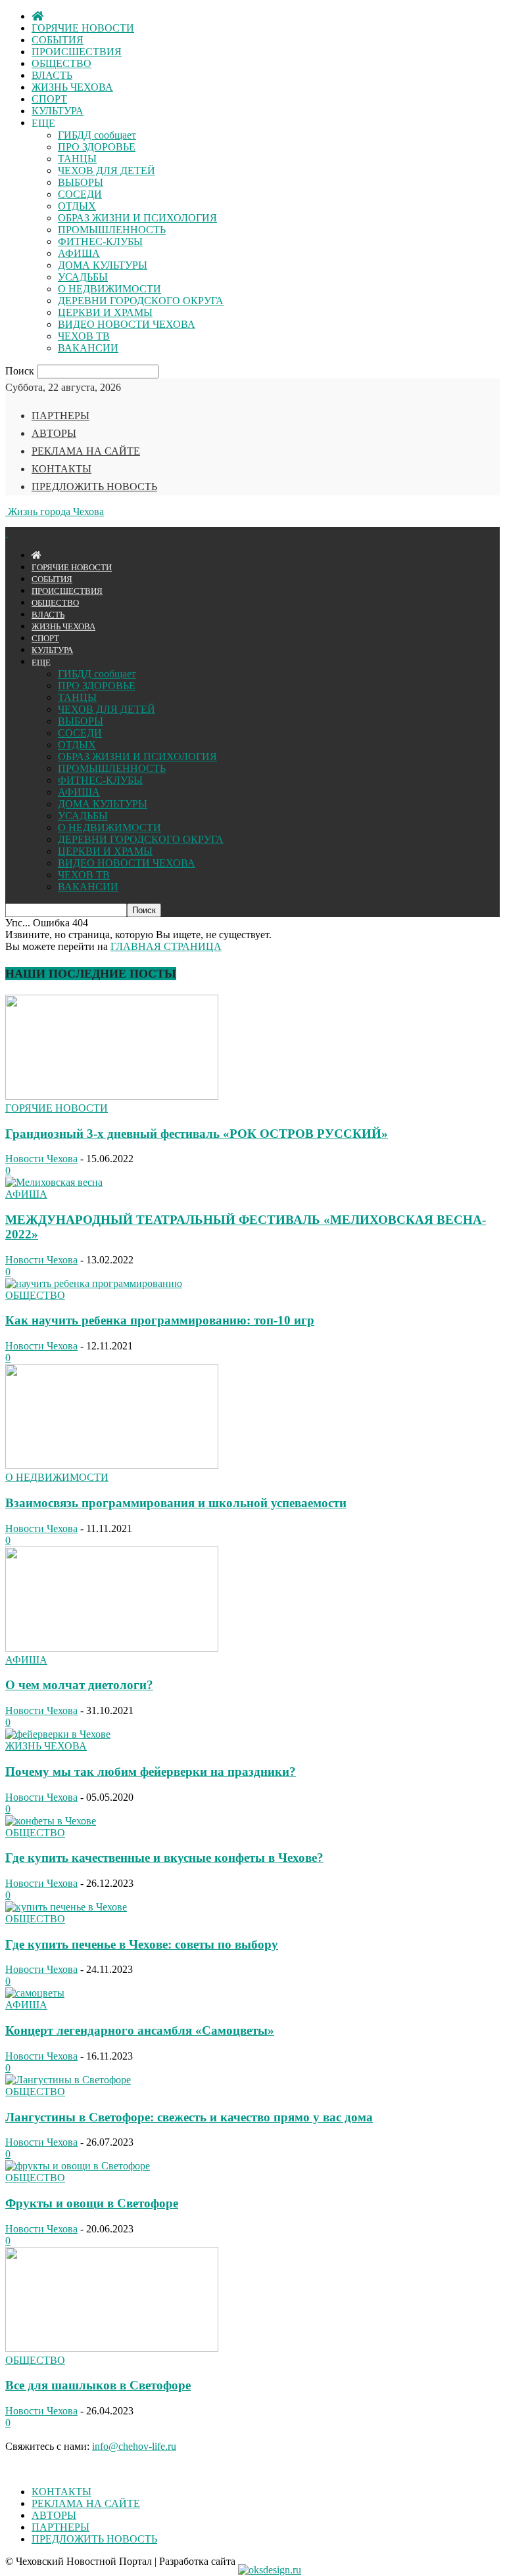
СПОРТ (49, 99)
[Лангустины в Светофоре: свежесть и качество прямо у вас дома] (68, 2080)
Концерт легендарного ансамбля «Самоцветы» (140, 2030)
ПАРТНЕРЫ (60, 416)
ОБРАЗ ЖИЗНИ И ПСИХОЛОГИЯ (137, 218)
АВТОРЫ (54, 433)
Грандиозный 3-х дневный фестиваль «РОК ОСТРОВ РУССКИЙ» (197, 1134)
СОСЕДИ (80, 194)
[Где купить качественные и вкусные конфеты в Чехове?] (51, 1821)
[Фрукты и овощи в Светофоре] (78, 2166)
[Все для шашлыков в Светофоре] (112, 2348)
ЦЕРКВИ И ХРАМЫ (105, 312)
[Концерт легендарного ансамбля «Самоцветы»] (35, 1993)
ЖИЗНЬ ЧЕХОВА (72, 87)
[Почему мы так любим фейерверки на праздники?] (58, 1734)
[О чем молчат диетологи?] (112, 1648)
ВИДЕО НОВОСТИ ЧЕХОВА (127, 324)
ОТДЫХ (77, 206)
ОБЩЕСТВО (61, 63)
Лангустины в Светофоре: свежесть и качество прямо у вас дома (189, 2117)
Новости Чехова (41, 1159)
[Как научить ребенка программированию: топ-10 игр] (94, 1283)
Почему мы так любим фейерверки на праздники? (151, 1772)
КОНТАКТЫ (61, 469)
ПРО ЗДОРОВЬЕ (97, 147)
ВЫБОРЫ (81, 182)
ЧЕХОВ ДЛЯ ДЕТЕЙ (107, 170)
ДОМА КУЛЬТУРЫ (103, 265)
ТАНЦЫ (77, 159)
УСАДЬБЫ (83, 277)
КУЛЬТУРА (58, 111)
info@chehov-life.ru (134, 2446)
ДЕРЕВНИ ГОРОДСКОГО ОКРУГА (141, 301)
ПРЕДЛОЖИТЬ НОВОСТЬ (94, 486)
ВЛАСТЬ (52, 75)
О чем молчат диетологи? (79, 1685)
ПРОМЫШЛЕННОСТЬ (112, 230)
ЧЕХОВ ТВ (84, 336)
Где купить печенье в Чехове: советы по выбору (142, 1944)
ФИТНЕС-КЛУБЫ (100, 241)
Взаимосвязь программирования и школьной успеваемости (176, 1503)
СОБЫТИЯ (58, 40)
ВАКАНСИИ (88, 348)
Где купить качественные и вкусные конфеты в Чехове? (164, 1858)
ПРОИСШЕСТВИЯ (77, 52)
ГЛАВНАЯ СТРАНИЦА (166, 946)
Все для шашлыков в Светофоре (98, 2385)
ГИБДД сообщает (97, 135)
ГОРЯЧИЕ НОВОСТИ (83, 28)
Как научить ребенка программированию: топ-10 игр (160, 1320)
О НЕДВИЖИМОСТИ (109, 289)
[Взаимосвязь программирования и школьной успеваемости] (112, 1465)
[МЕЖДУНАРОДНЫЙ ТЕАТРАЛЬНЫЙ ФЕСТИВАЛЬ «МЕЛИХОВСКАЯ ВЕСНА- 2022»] (54, 1182)
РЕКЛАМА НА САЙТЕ (86, 451)
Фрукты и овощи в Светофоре (92, 2203)
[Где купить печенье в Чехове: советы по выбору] (66, 1907)
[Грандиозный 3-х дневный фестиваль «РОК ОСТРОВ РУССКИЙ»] (112, 1096)
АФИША (79, 253)
